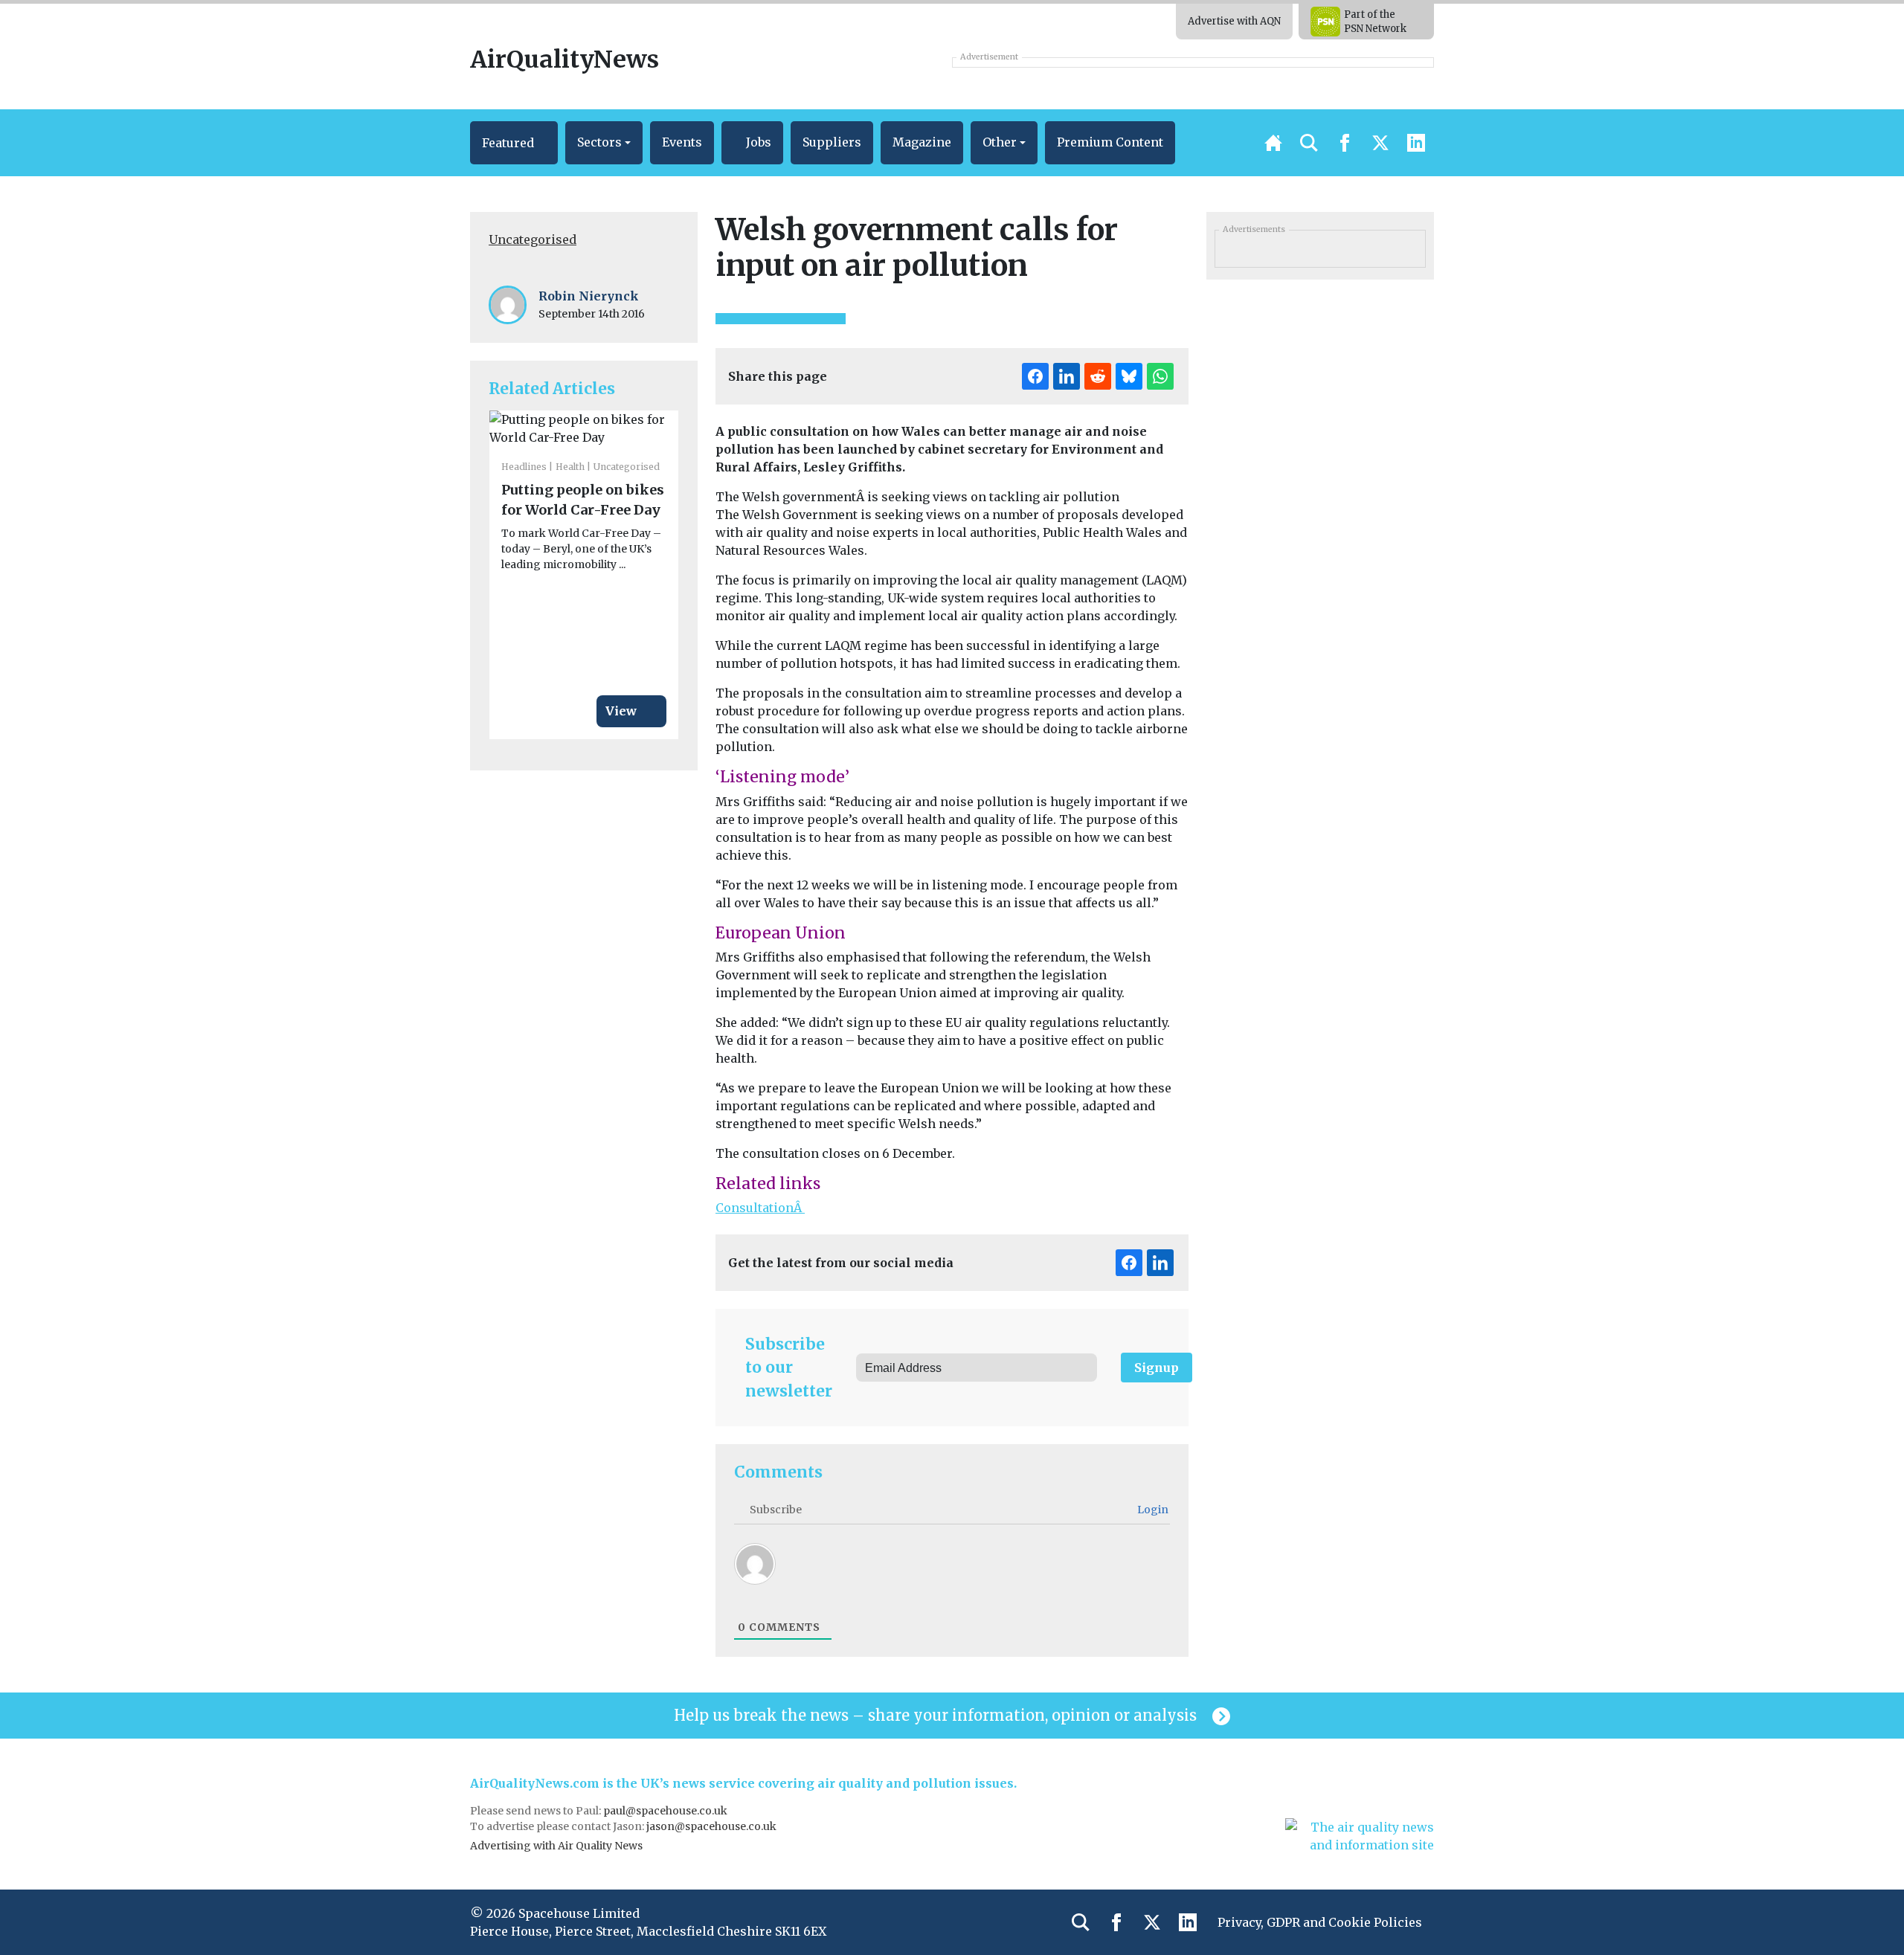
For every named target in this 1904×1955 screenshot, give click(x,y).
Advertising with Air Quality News (556, 1846)
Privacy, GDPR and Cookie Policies (1320, 1922)
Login (1152, 1510)
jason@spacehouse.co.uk (713, 1826)
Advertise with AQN (1234, 21)
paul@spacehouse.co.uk (666, 1811)
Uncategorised (533, 239)
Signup (1157, 1368)
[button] (514, 143)
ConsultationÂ (760, 1208)
